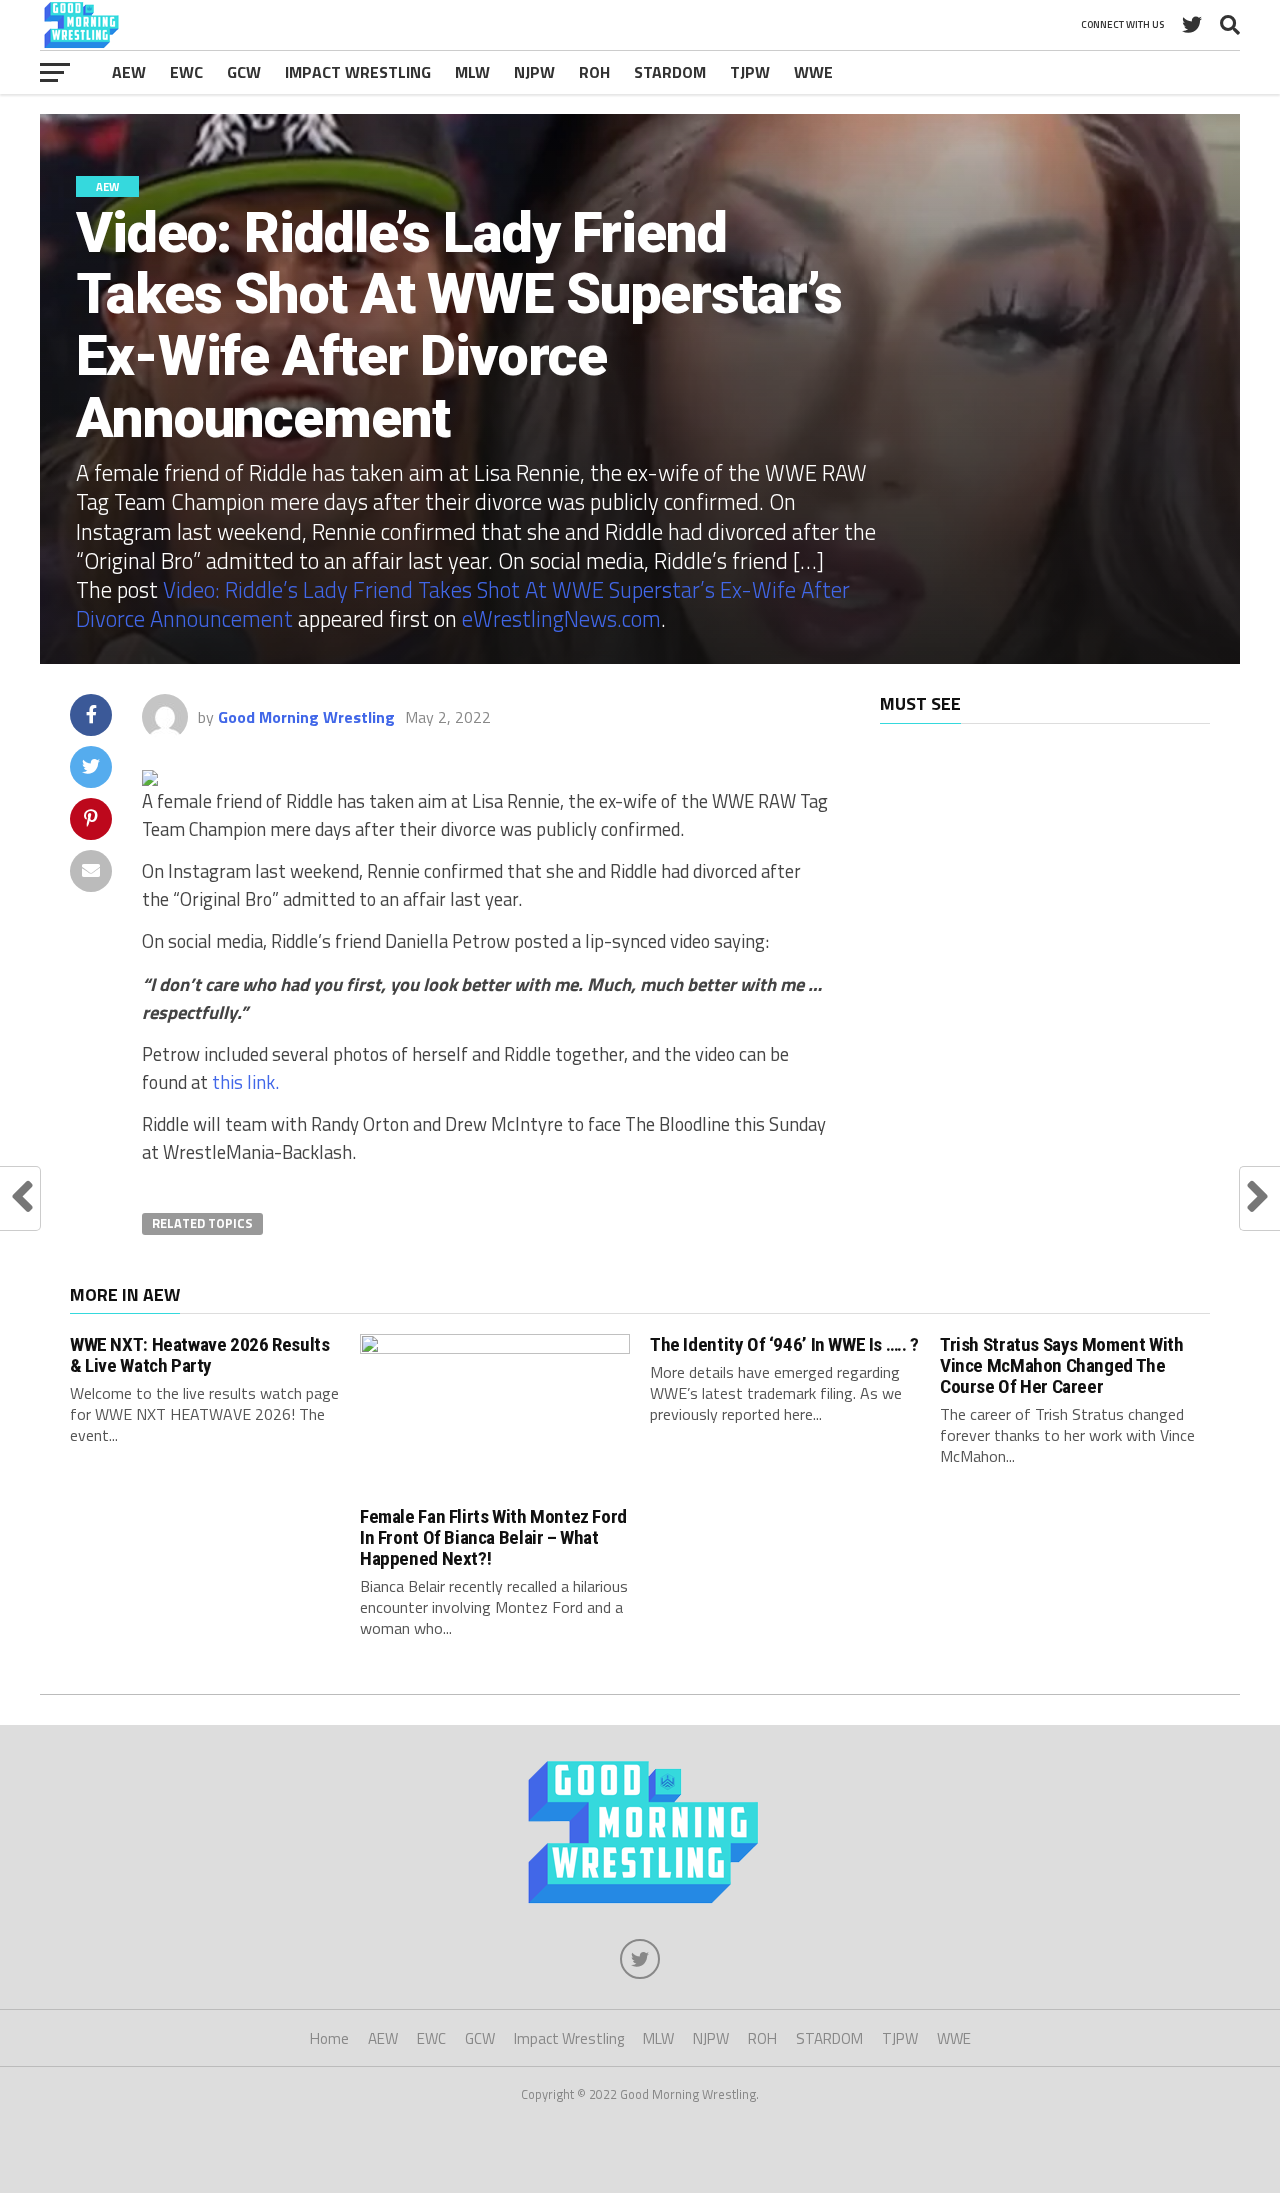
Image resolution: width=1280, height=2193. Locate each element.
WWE (813, 72)
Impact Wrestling (358, 72)
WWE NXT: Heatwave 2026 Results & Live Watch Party (199, 1355)
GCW (244, 72)
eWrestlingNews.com (561, 619)
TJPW (750, 72)
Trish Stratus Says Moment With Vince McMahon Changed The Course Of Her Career (1061, 1365)
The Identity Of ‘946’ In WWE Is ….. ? (784, 1344)
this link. (245, 1082)
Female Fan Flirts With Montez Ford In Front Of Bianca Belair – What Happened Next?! (493, 1537)
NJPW (534, 72)
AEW (129, 72)
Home (329, 2038)
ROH (594, 72)
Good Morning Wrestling (306, 717)
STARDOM (670, 72)
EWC (186, 72)
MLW (472, 72)
